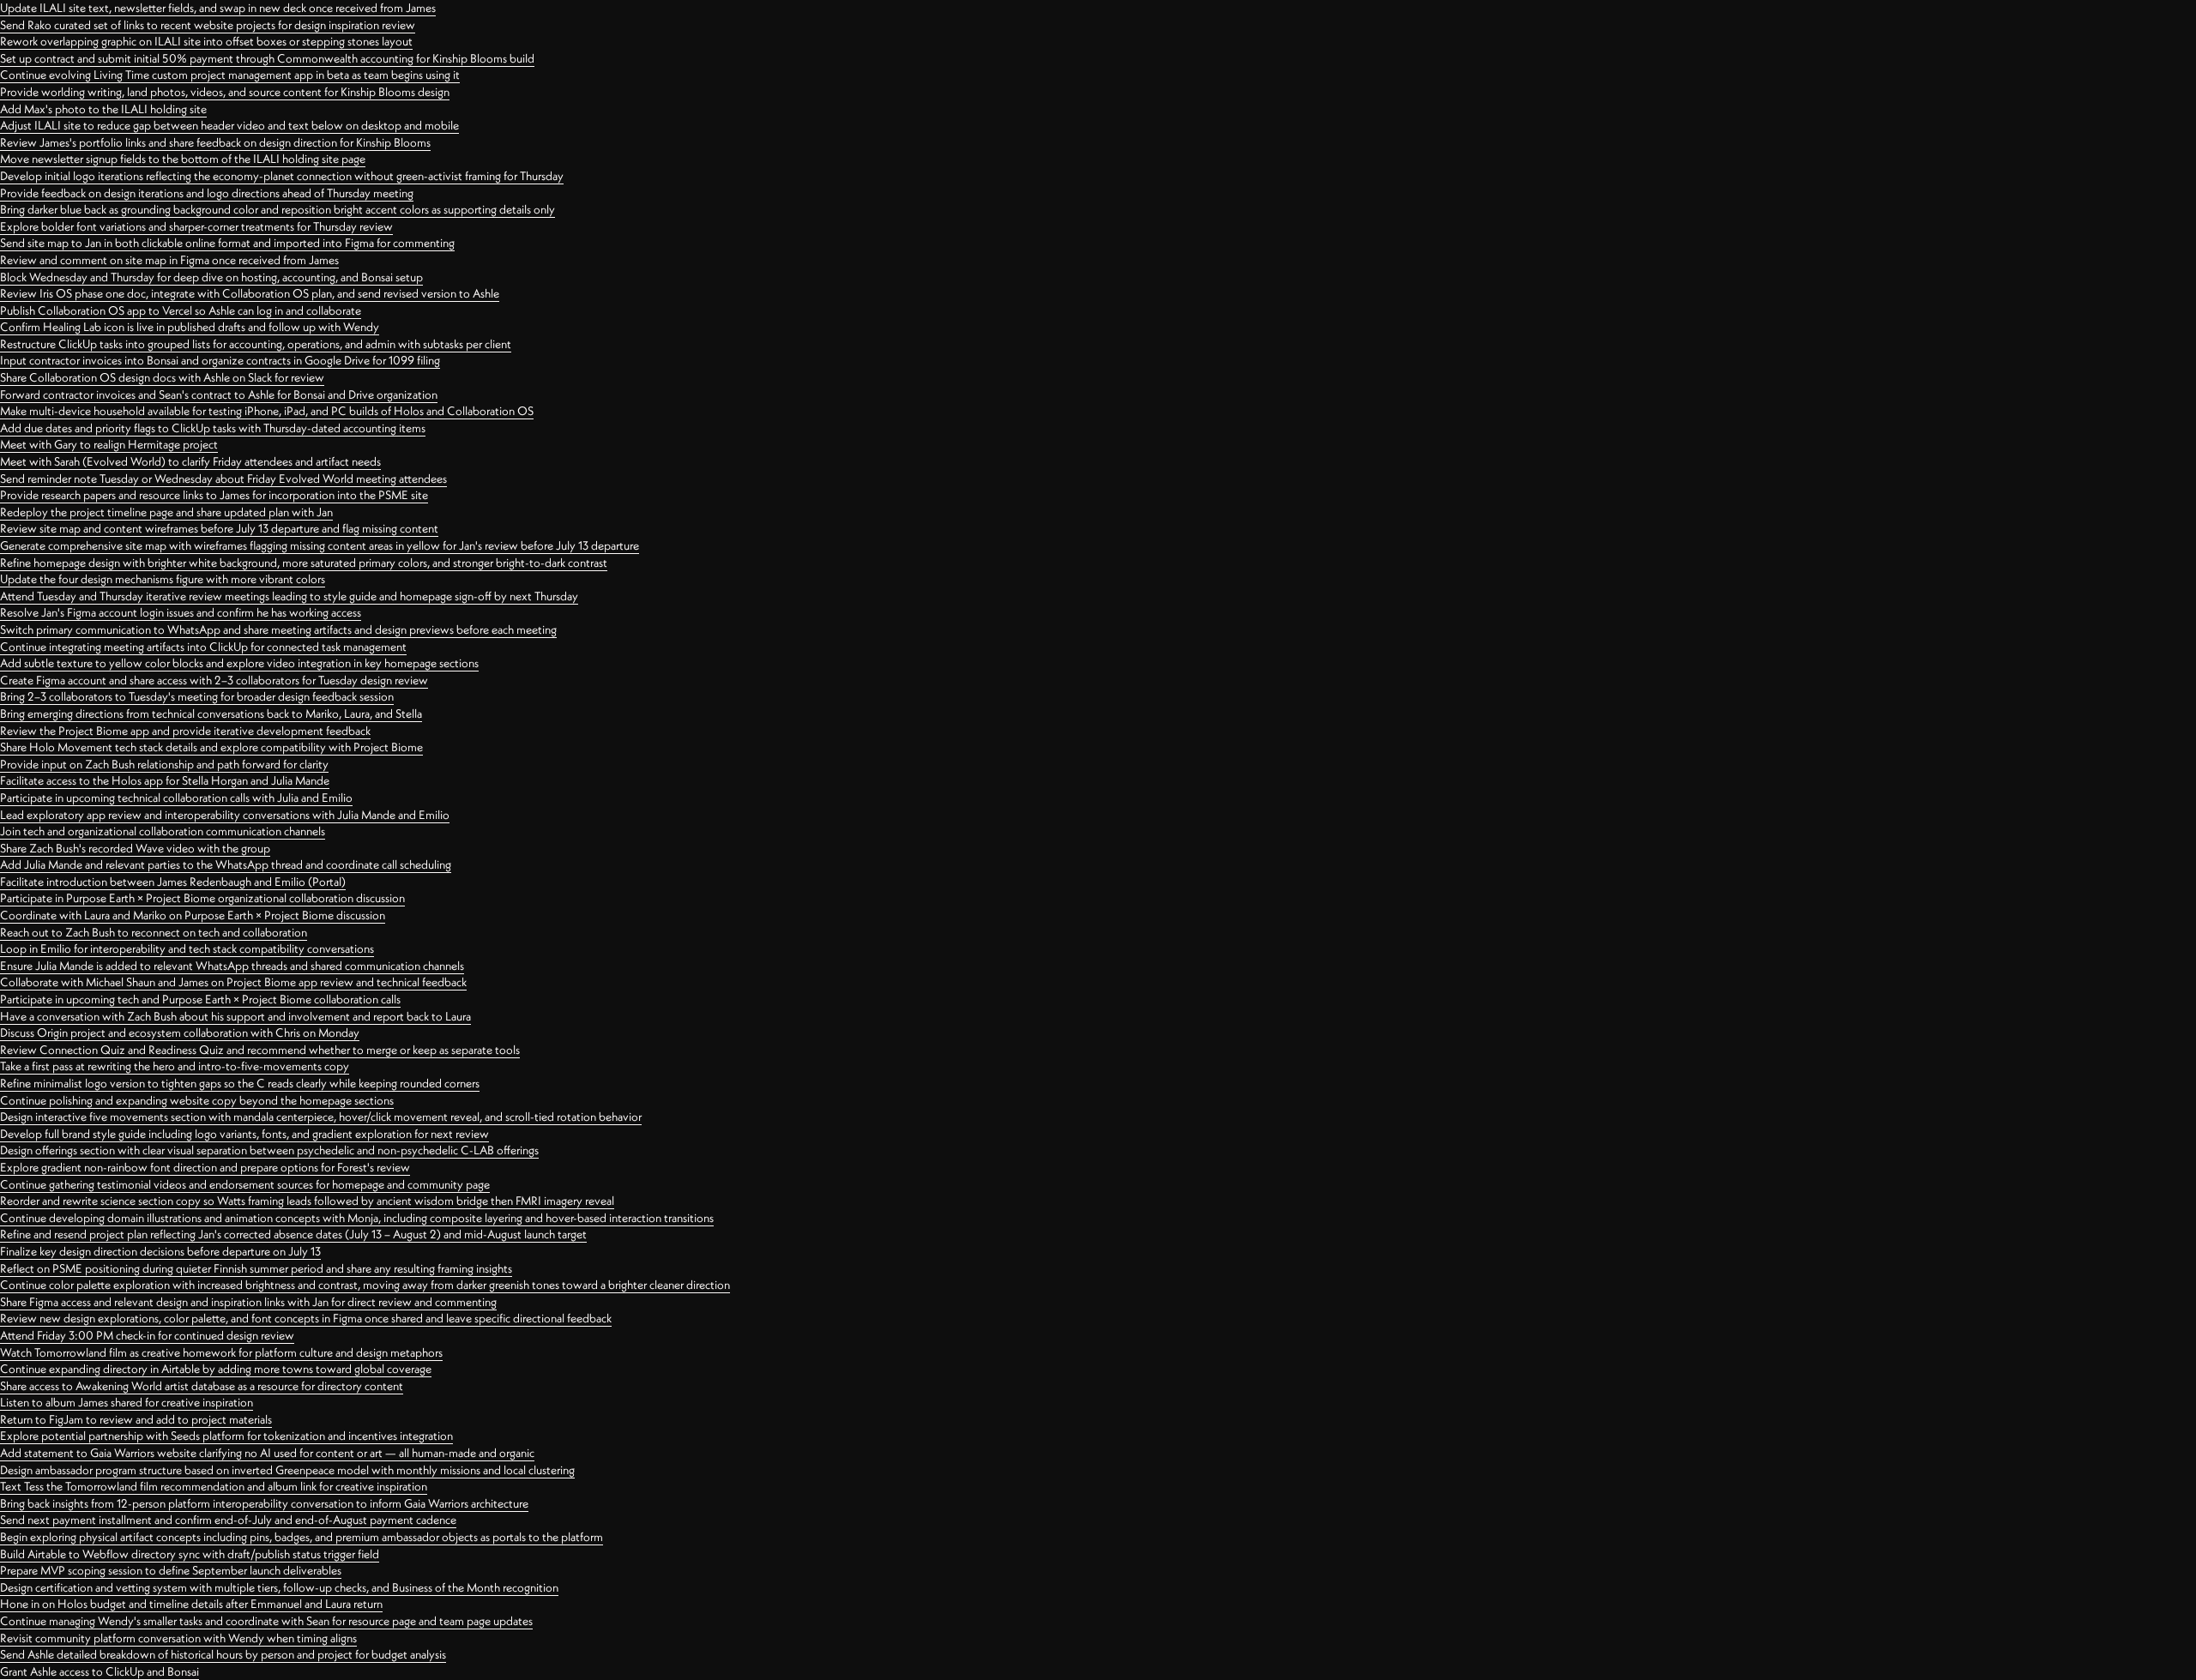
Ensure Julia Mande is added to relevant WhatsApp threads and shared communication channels (232, 966)
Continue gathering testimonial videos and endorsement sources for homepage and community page (245, 1184)
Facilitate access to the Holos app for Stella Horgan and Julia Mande (165, 780)
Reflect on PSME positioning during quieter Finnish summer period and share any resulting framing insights (256, 1268)
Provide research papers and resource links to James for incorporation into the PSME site (214, 495)
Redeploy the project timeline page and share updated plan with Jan (166, 512)
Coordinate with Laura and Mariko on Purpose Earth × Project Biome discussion (193, 915)
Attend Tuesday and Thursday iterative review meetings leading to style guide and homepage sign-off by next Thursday (289, 596)
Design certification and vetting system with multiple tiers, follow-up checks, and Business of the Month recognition (279, 1587)
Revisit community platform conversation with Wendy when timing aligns (178, 1638)
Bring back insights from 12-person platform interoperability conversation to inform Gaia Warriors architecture (264, 1503)
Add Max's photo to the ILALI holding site (103, 109)
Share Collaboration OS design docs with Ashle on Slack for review (162, 377)
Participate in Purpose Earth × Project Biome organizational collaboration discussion (202, 898)
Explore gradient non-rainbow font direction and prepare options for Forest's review (205, 1167)
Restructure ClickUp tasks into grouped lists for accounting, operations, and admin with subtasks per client (256, 344)
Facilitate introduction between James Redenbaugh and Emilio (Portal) (173, 882)
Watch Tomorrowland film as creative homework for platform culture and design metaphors (221, 1352)
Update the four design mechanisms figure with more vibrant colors (163, 579)
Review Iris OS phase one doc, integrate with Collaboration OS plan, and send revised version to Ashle (250, 293)
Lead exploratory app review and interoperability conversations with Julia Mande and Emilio (225, 815)
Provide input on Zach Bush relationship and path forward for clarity (164, 764)
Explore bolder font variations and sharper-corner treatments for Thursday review (196, 226)
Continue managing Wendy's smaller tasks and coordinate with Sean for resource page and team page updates (266, 1621)
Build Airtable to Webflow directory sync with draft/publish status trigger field (190, 1554)
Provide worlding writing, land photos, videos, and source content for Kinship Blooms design (225, 92)
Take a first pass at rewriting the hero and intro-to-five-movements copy (175, 1066)
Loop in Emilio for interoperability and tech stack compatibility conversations (187, 948)
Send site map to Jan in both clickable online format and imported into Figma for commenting (227, 243)
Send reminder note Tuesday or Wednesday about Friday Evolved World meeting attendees (223, 479)
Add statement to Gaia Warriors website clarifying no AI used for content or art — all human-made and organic (267, 1453)
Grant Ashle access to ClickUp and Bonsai (100, 1671)
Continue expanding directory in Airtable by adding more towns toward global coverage (216, 1369)
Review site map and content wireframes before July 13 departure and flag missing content (219, 528)
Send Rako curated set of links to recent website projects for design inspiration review (208, 25)
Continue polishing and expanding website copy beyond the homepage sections (197, 1100)
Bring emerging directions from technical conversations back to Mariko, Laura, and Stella (211, 714)
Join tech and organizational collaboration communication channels (163, 831)
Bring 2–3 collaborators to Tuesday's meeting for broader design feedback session (197, 696)
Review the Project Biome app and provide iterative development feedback (185, 731)
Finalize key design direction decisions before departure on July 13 (160, 1251)
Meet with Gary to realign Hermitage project (109, 444)
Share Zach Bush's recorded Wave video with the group (135, 848)
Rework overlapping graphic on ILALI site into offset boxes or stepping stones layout (206, 41)
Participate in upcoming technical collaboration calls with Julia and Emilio (176, 798)
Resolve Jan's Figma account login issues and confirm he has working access (181, 612)
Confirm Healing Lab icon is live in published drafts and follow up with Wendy (190, 327)
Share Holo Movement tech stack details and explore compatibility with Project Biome (211, 747)
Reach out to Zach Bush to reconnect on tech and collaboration (154, 932)
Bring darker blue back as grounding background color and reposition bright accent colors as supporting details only (278, 209)
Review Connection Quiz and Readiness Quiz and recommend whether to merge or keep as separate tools (260, 1050)
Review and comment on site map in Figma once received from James (169, 260)
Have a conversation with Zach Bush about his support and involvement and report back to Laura (235, 1016)
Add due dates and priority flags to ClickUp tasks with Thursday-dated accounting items (213, 428)
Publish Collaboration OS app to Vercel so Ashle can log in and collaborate (181, 310)
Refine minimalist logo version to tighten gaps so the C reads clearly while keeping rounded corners (240, 1083)
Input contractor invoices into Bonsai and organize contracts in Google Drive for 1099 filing (220, 360)
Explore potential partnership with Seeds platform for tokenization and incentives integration (226, 1436)
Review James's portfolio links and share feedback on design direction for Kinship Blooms (215, 142)
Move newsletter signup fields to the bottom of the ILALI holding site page (183, 159)
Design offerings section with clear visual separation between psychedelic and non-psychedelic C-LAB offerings (269, 1150)
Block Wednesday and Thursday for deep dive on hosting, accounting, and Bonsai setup (211, 277)
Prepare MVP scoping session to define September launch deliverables (171, 1570)
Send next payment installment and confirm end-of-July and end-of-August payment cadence (228, 1520)
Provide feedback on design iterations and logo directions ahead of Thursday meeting (207, 193)
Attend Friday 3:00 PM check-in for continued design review (147, 1335)
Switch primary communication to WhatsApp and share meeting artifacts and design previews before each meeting (278, 629)
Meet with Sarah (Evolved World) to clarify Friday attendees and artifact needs (190, 461)
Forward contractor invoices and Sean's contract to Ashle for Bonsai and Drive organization (219, 394)
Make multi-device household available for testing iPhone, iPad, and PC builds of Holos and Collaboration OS (267, 411)
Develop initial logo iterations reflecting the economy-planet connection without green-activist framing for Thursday (282, 176)
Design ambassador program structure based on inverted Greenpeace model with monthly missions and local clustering (287, 1470)
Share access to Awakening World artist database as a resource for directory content (202, 1386)
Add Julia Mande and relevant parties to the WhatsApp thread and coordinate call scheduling (226, 864)
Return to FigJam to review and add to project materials (136, 1419)
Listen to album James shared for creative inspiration (127, 1402)
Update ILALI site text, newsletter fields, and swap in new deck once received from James (218, 8)
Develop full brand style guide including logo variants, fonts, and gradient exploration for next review (244, 1134)
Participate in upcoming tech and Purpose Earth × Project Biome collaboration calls (200, 999)
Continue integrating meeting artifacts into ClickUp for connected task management (203, 647)
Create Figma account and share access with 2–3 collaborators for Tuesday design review (214, 680)
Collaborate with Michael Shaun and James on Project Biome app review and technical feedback (233, 982)
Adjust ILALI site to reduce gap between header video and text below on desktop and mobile (229, 125)
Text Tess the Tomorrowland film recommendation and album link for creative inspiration (214, 1486)
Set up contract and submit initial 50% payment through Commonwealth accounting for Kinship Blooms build (267, 58)
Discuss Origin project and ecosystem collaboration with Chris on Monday (180, 1033)
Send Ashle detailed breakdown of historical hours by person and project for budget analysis (223, 1654)
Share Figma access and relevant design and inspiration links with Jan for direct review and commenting (248, 1302)
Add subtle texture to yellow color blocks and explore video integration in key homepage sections (239, 663)
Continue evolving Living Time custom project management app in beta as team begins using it (230, 75)
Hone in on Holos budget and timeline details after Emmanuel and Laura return (191, 1604)
